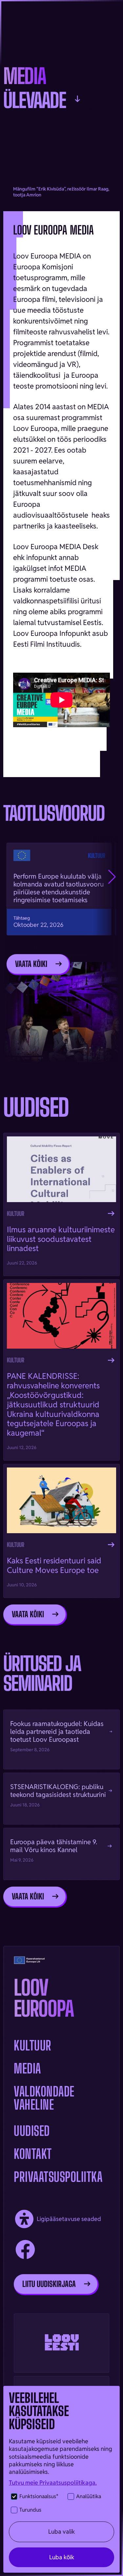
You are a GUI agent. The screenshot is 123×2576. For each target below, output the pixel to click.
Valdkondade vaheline (44, 2098)
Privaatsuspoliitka (58, 2177)
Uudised (32, 2131)
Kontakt (33, 2154)
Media (27, 2069)
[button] (112, 877)
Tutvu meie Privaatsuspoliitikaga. (53, 2483)
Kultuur (33, 2046)
